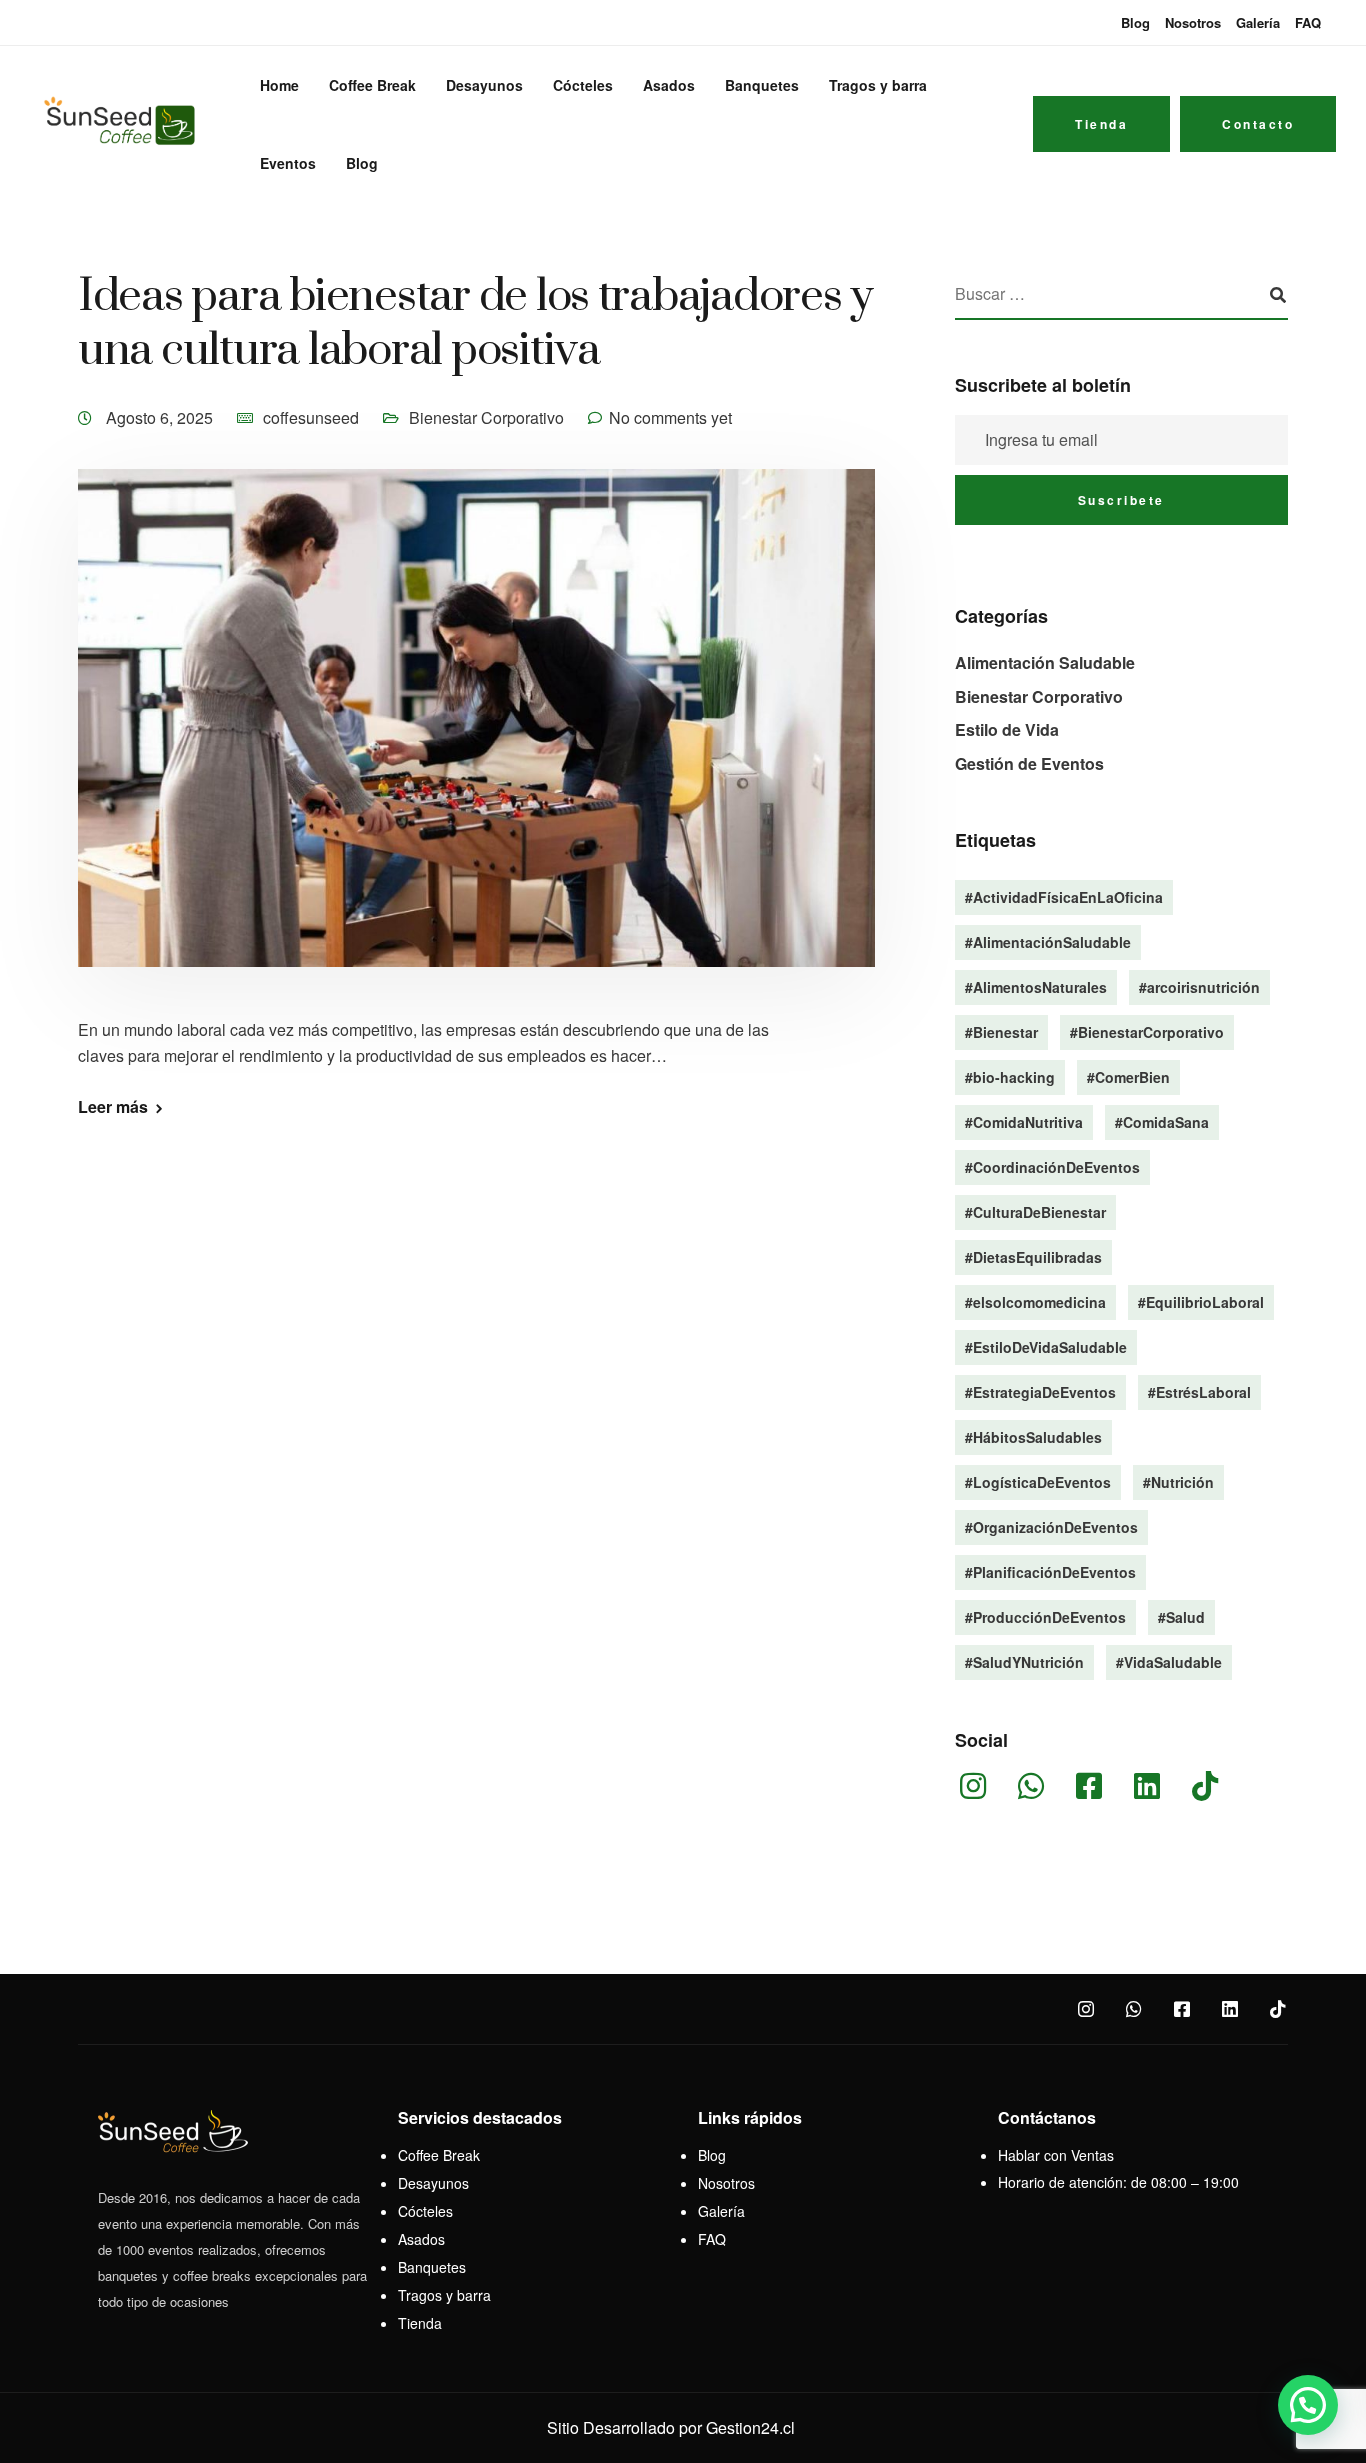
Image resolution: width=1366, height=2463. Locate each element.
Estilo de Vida (1007, 729)
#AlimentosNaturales (1036, 987)
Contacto (1258, 124)
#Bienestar (1001, 1032)
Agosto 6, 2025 (161, 417)
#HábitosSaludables (1033, 1437)
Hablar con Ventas (1056, 2155)
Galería (1258, 22)
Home (279, 85)
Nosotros (1193, 22)
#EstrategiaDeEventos (1040, 1392)
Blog (1135, 22)
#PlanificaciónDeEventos (1050, 1572)
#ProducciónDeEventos (1045, 1617)
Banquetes (762, 85)
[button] (1308, 2405)
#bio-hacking (1010, 1077)
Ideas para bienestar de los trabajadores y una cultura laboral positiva (475, 323)
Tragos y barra (878, 85)
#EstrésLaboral (1199, 1392)
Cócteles (583, 85)
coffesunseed (311, 417)
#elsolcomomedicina (1035, 1302)
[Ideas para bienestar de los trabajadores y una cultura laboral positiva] (476, 740)
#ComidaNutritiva (1024, 1122)
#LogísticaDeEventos (1038, 1482)
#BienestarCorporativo (1147, 1032)
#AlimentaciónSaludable (1048, 942)
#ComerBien (1128, 1077)
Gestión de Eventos (1029, 763)
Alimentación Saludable (1045, 662)
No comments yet (670, 417)
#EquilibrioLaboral (1201, 1302)
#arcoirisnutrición (1199, 987)
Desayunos (484, 85)
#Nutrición (1178, 1482)
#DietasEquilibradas (1033, 1257)
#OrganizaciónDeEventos (1051, 1527)
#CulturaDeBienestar (1035, 1212)
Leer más (113, 1107)
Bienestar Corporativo (486, 417)
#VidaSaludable (1169, 1662)
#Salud (1181, 1617)
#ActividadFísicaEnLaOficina (1064, 897)
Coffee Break (372, 85)
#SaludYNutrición (1024, 1662)
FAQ (1308, 22)
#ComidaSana (1162, 1122)
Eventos (288, 163)
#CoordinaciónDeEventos (1052, 1167)
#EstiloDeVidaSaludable (1046, 1347)
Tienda (1101, 124)
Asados (669, 85)
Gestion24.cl (750, 2427)
